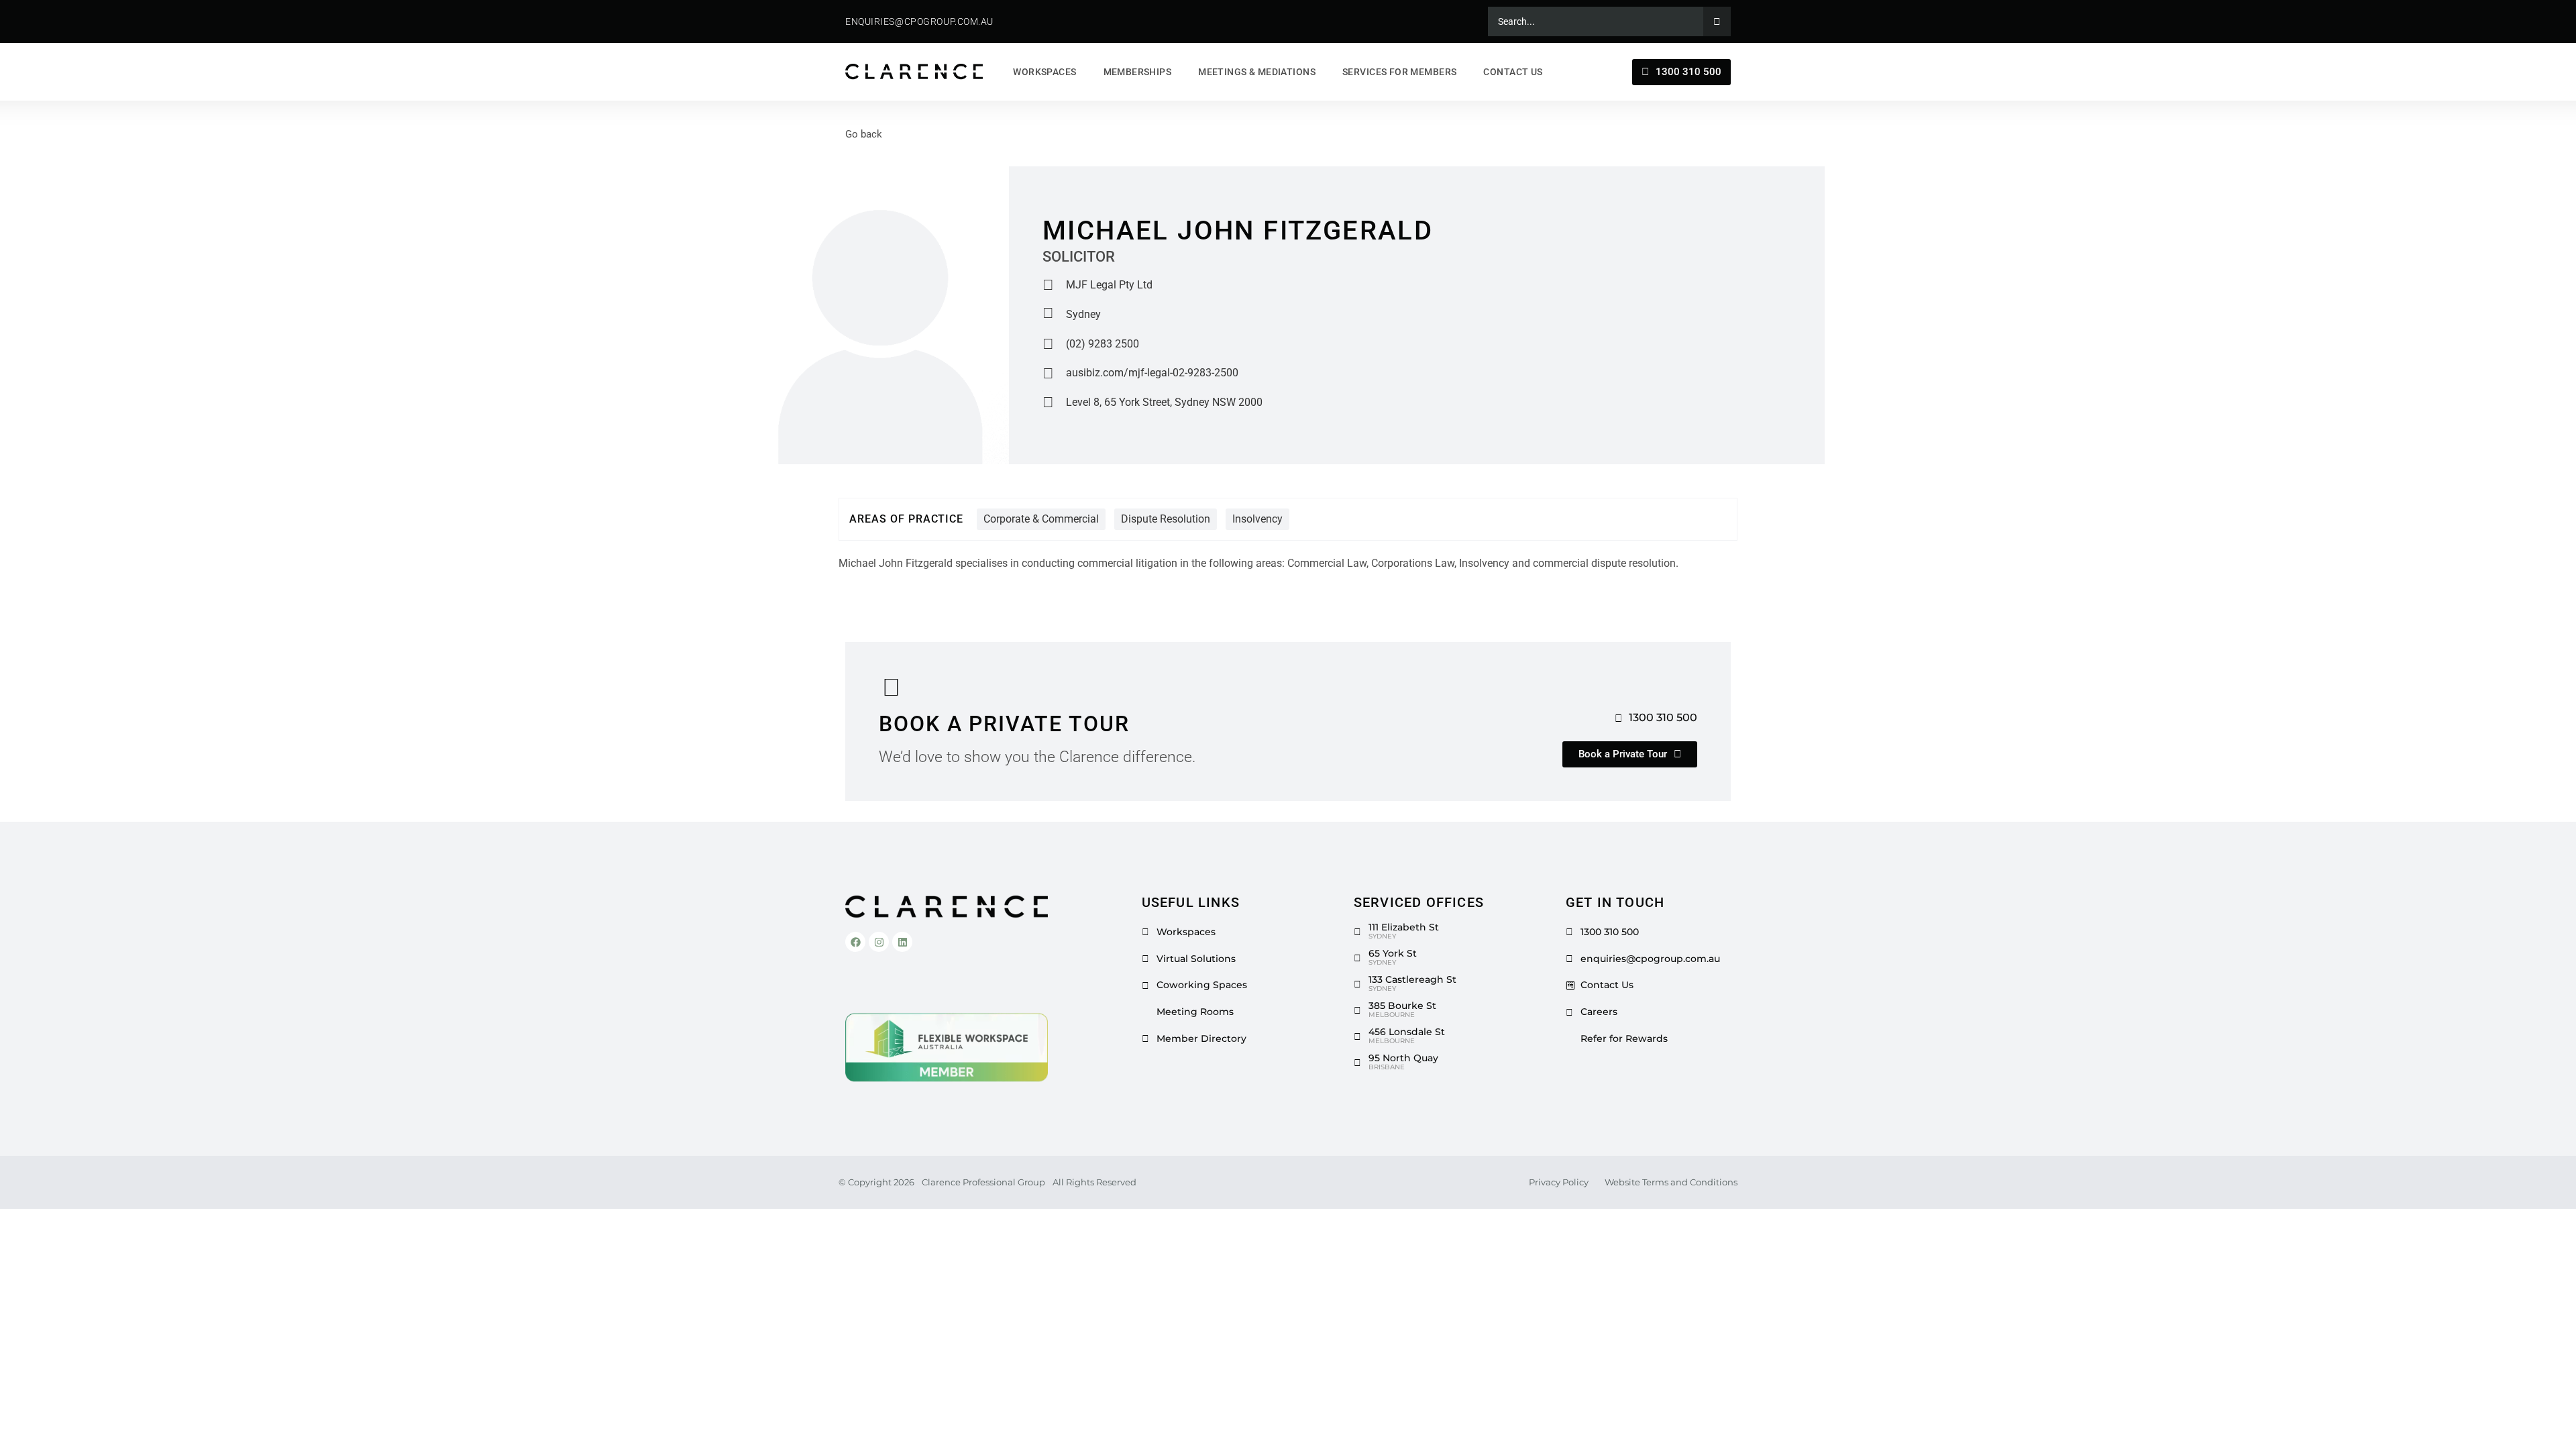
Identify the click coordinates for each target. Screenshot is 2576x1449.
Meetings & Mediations (1257, 72)
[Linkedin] (902, 942)
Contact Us (1513, 72)
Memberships (1138, 72)
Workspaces (1044, 72)
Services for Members (1399, 72)
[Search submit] (1717, 21)
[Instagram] (879, 942)
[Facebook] (855, 942)
